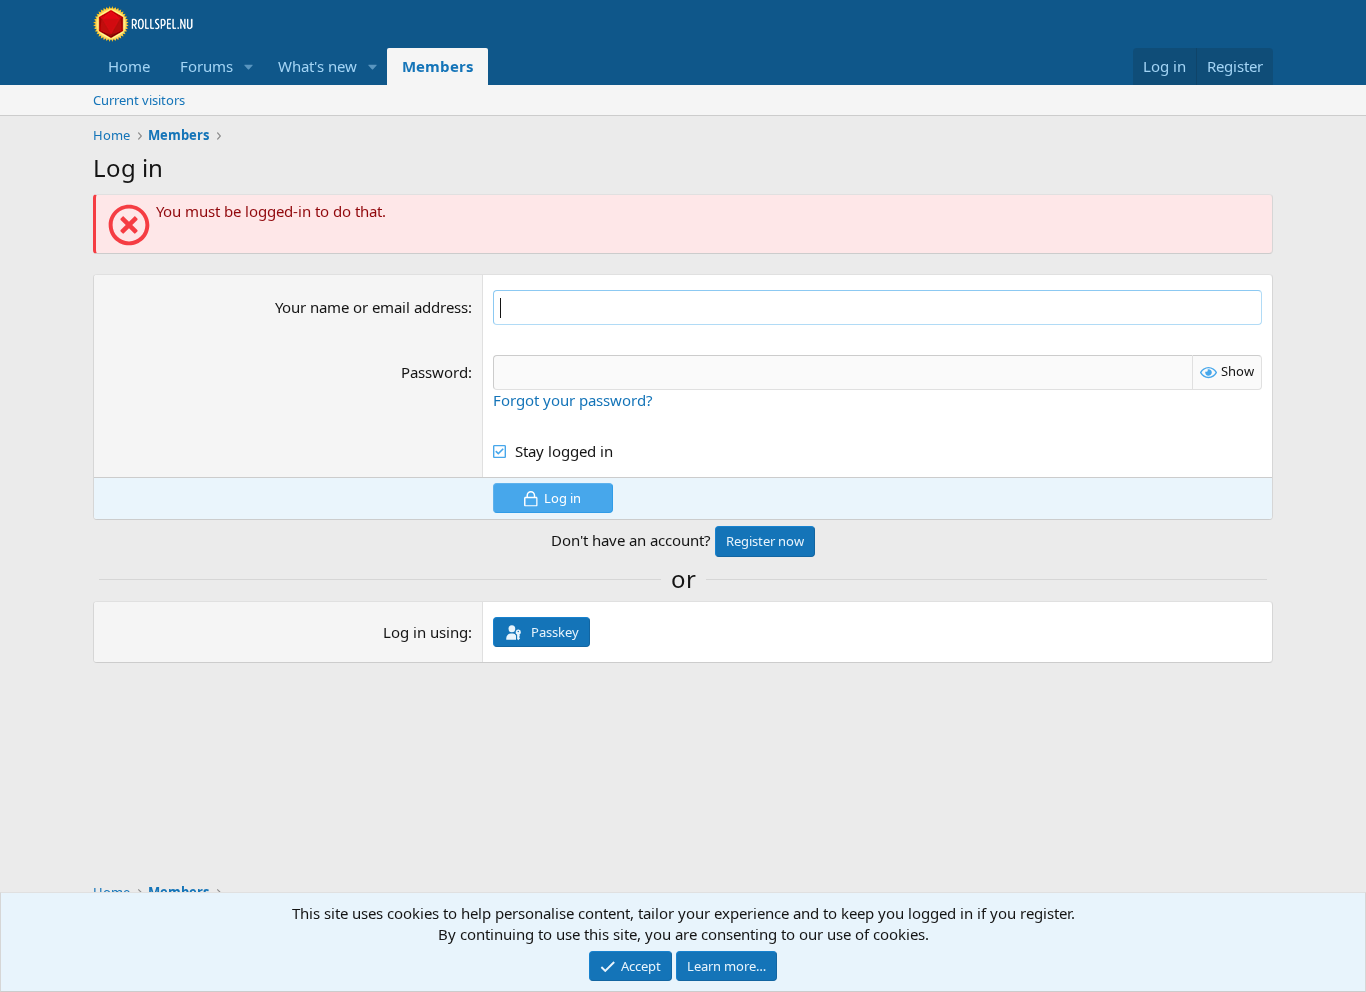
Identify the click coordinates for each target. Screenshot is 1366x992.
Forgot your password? (573, 400)
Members (437, 66)
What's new (317, 66)
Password (434, 372)
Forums (206, 66)
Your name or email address (371, 307)
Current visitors (139, 100)
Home (129, 66)
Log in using (425, 632)
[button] (249, 66)
